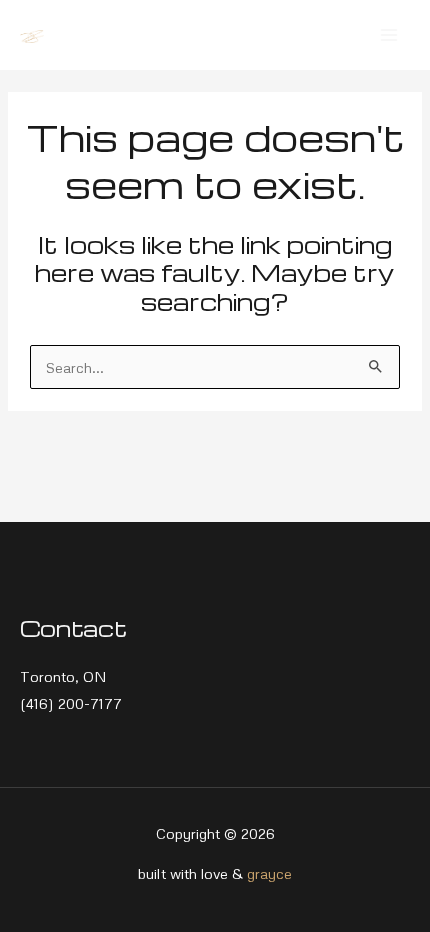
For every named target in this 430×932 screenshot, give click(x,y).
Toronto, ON (63, 676)
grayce (269, 873)
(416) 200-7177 (71, 703)
